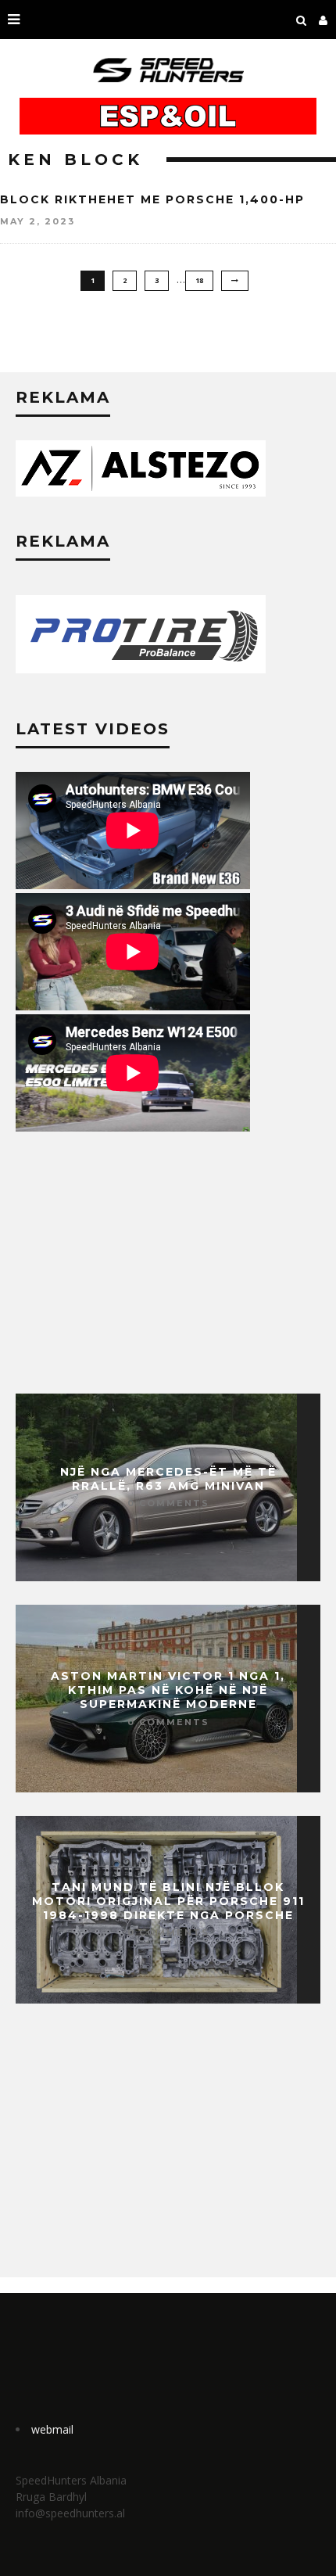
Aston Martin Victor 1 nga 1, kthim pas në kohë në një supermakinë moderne (168, 1690)
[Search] (302, 20)
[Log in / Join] (323, 20)
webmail (52, 2429)
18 (199, 280)
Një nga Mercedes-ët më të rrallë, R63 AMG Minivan (168, 1479)
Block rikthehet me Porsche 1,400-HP (152, 199)
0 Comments (168, 1503)
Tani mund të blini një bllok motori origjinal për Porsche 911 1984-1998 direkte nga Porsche (168, 1901)
